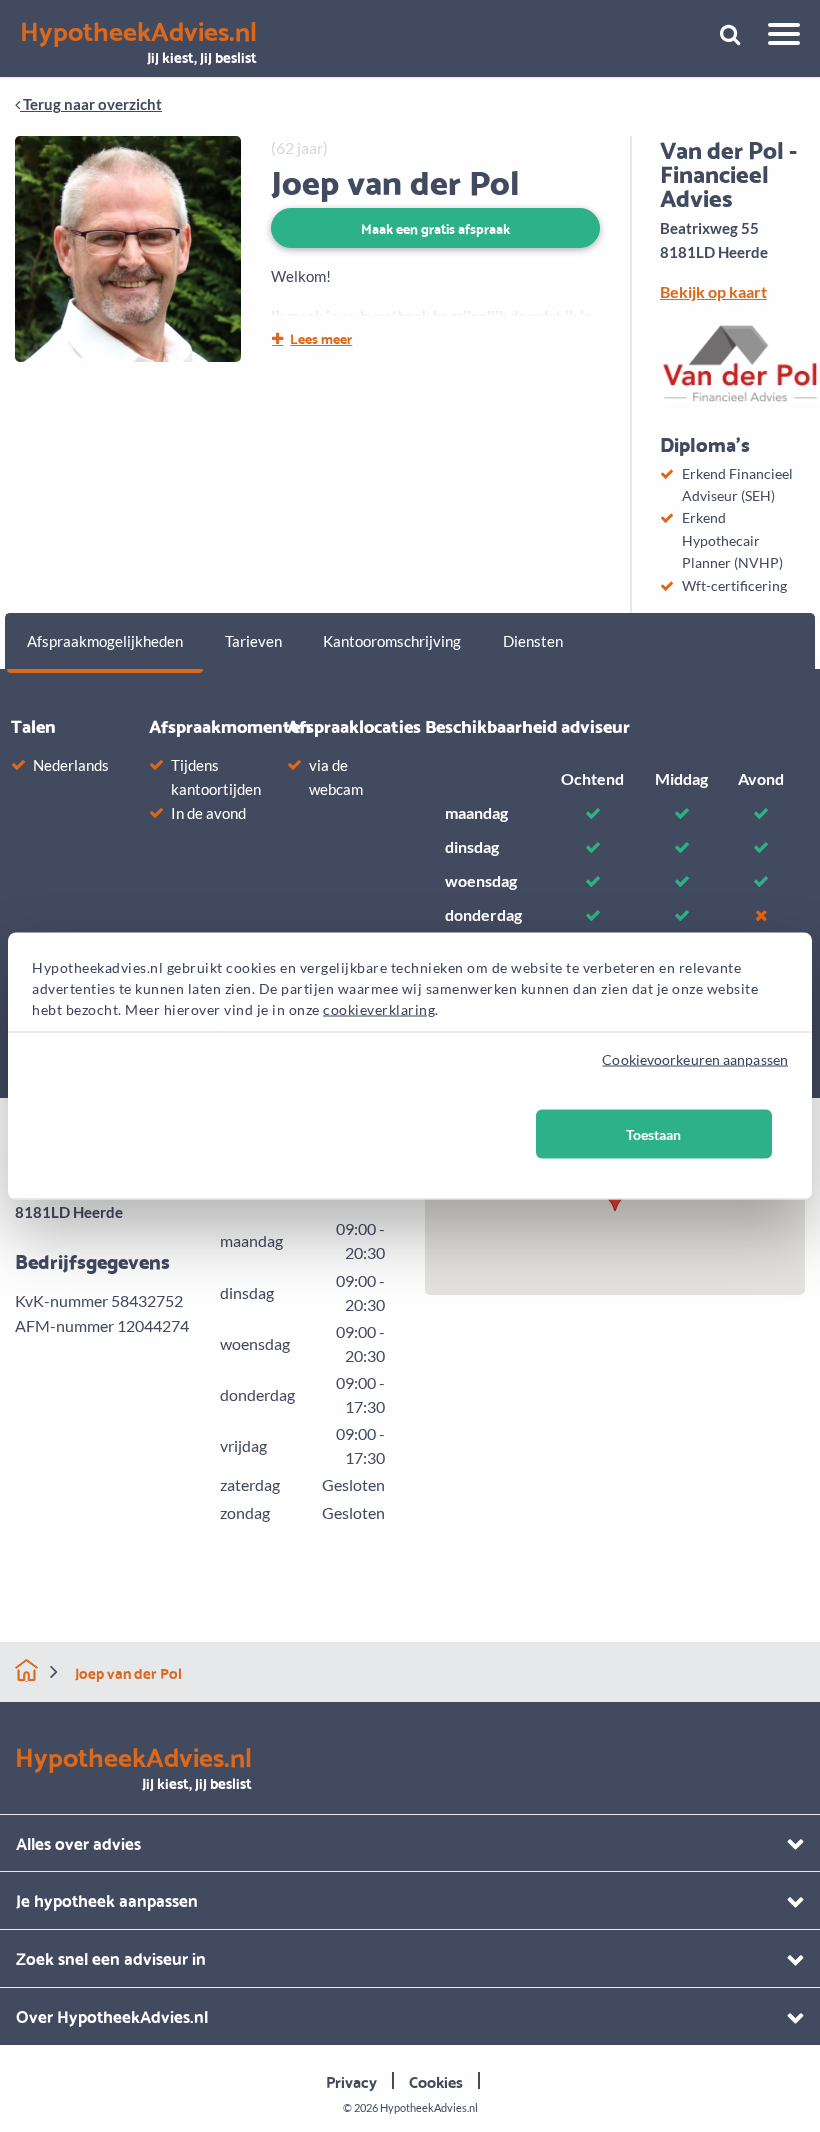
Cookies (436, 2080)
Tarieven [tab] (253, 641)
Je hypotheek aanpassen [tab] (107, 1899)
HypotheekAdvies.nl (429, 2107)
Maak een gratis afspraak (435, 227)
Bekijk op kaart (713, 291)
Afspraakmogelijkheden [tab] (105, 641)
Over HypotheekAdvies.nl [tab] (112, 2015)
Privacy (351, 2080)
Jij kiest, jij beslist (138, 42)
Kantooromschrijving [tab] (392, 641)
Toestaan (653, 1134)
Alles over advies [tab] (78, 1842)
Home (26, 1670)
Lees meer (321, 337)
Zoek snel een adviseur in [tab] (111, 1957)
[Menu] (776, 37)
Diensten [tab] (533, 641)
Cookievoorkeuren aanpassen (695, 1059)
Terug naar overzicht (91, 104)
